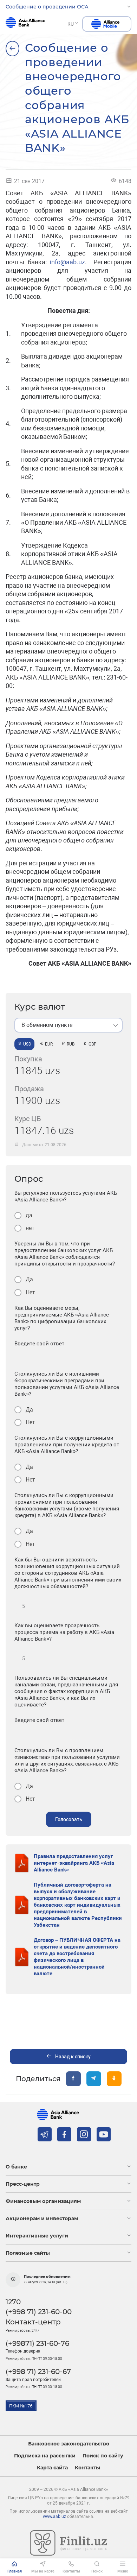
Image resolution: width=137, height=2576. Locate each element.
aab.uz (25, 24)
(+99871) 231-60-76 (37, 2343)
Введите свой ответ (39, 1344)
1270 (13, 2302)
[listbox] (68, 1025)
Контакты (87, 2468)
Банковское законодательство (69, 2444)
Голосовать (69, 1819)
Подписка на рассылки (45, 2456)
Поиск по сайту (103, 2456)
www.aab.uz (54, 2517)
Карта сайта (52, 2468)
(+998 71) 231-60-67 (38, 2372)
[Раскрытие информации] (12, 49)
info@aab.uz (67, 262)
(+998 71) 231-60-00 (39, 2312)
